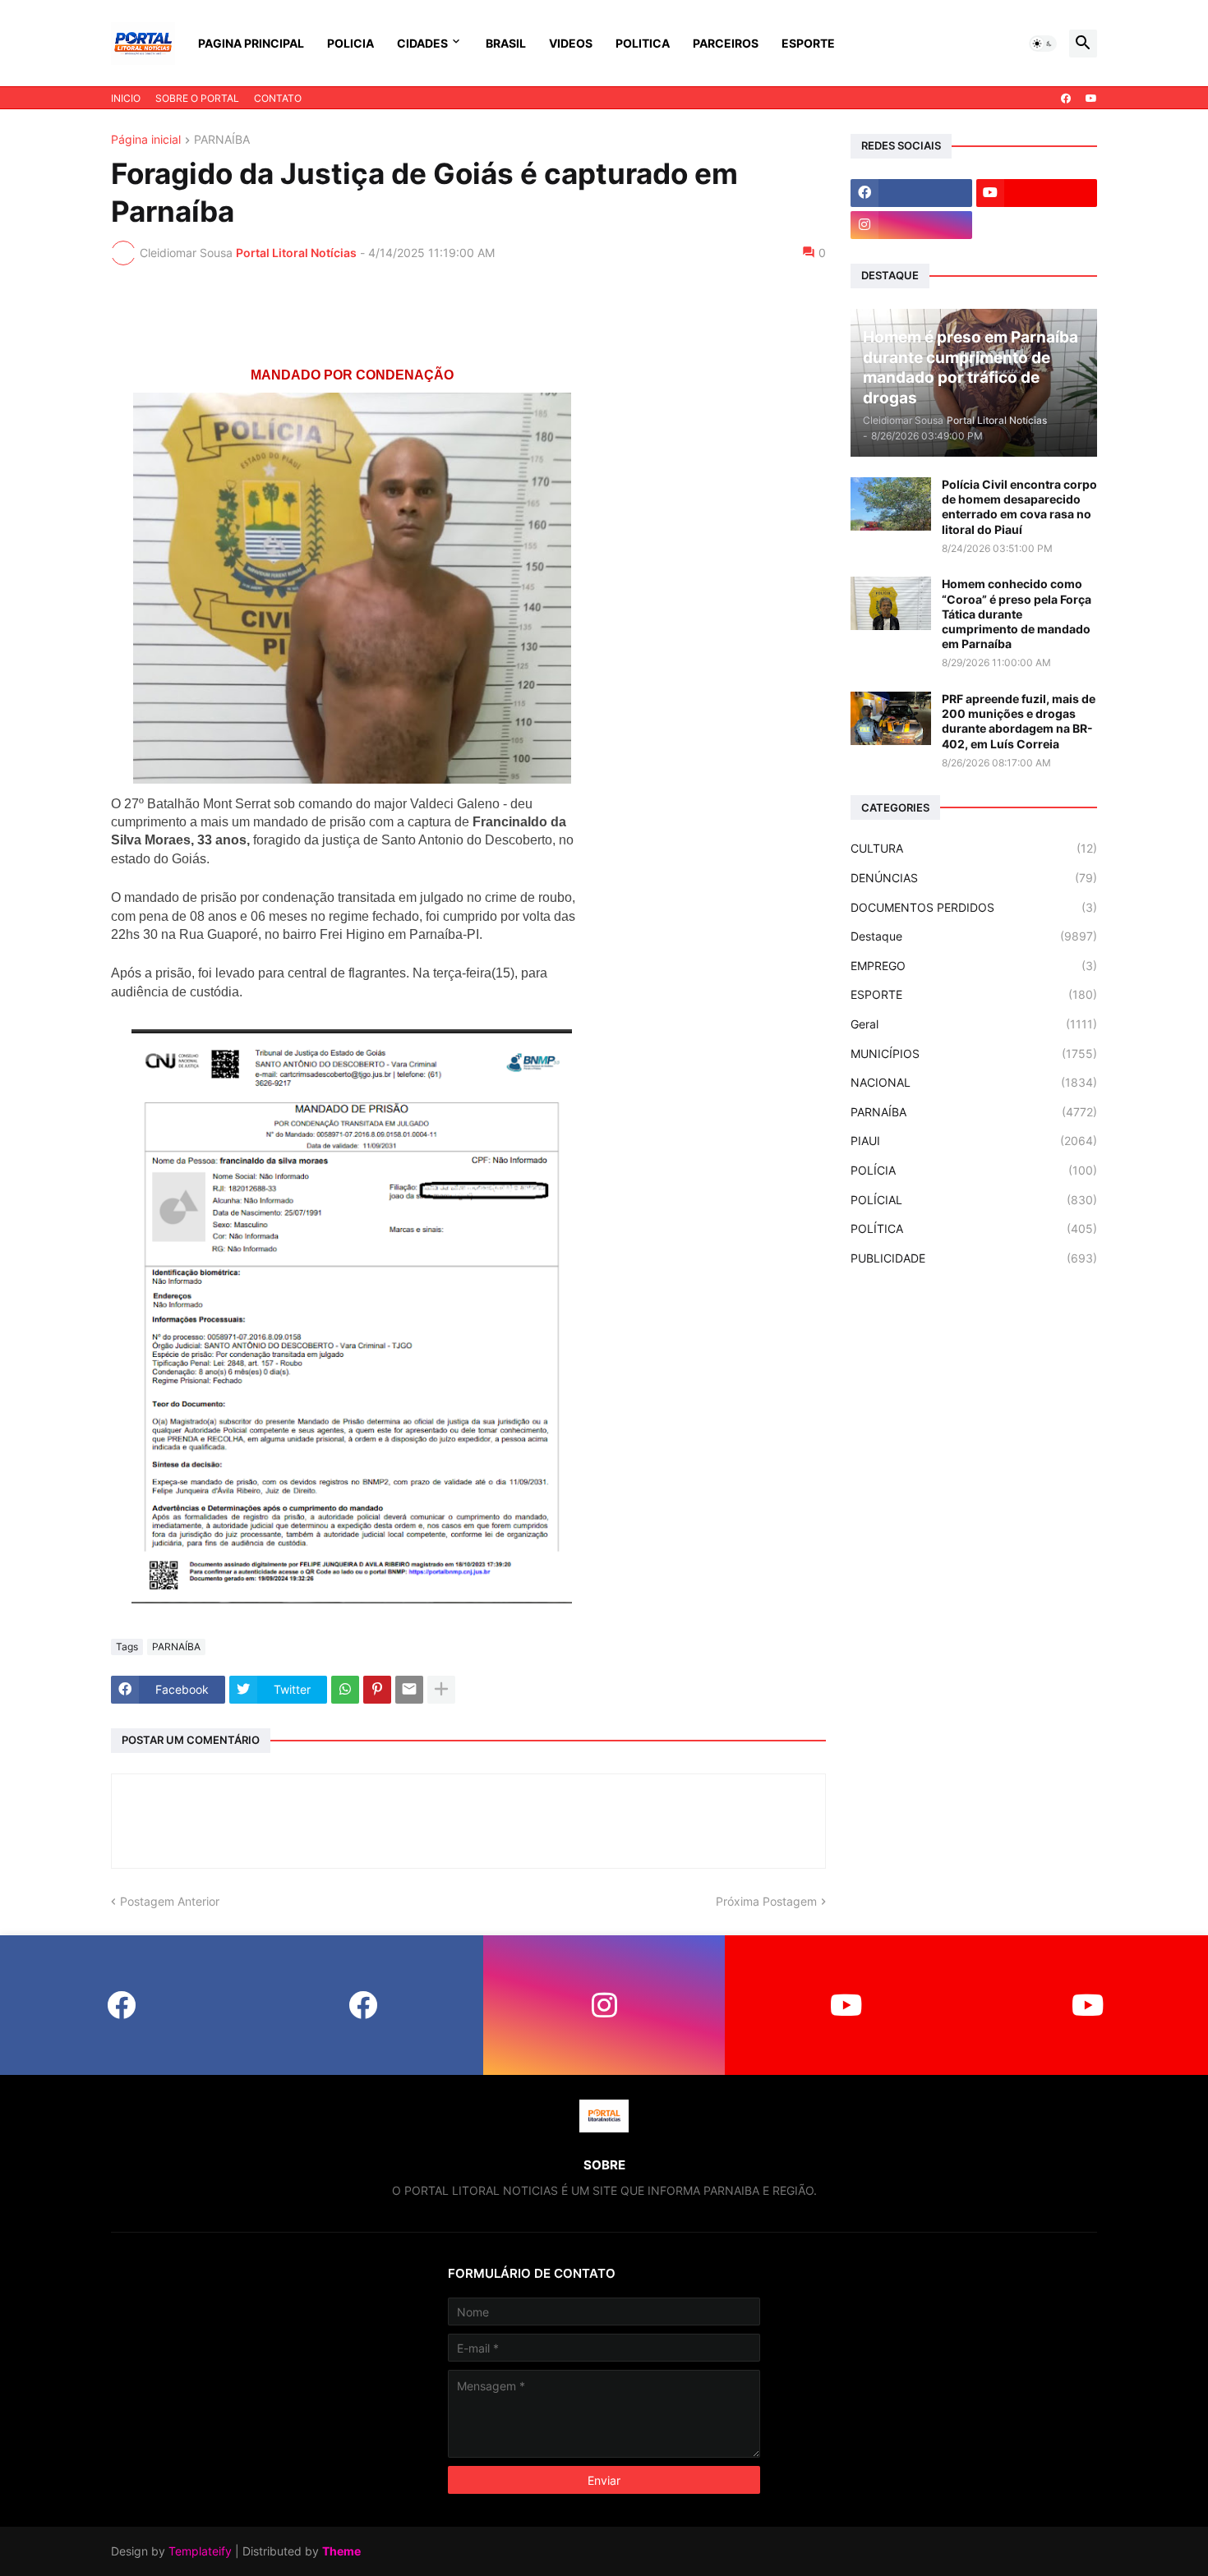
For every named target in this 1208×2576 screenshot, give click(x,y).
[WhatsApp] (345, 1690)
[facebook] (1066, 99)
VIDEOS (571, 43)
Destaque (974, 936)
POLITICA (643, 43)
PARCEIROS (726, 43)
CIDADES (422, 43)
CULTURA (974, 848)
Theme (341, 2551)
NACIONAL (974, 1082)
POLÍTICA (974, 1228)
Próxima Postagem (766, 1901)
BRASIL (506, 43)
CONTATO (278, 98)
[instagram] (911, 225)
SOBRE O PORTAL (197, 98)
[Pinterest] (377, 1690)
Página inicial (146, 140)
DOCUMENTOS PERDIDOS (974, 907)
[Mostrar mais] (441, 1690)
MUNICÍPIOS (974, 1053)
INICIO (126, 98)
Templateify (200, 2551)
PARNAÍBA (222, 140)
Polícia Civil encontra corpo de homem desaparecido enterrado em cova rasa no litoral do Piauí (1019, 507)
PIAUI (974, 1141)
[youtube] (1091, 99)
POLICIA (350, 43)
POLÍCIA (974, 1170)
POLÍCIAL (974, 1200)
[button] (1043, 44)
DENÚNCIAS (974, 878)
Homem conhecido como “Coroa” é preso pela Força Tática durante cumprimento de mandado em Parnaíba (1017, 614)
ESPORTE (808, 43)
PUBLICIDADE (974, 1258)
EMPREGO (974, 966)
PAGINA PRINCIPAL (251, 43)
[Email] (409, 1690)
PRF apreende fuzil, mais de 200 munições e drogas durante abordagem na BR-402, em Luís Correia (1019, 721)
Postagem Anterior (170, 1901)
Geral (974, 1024)
